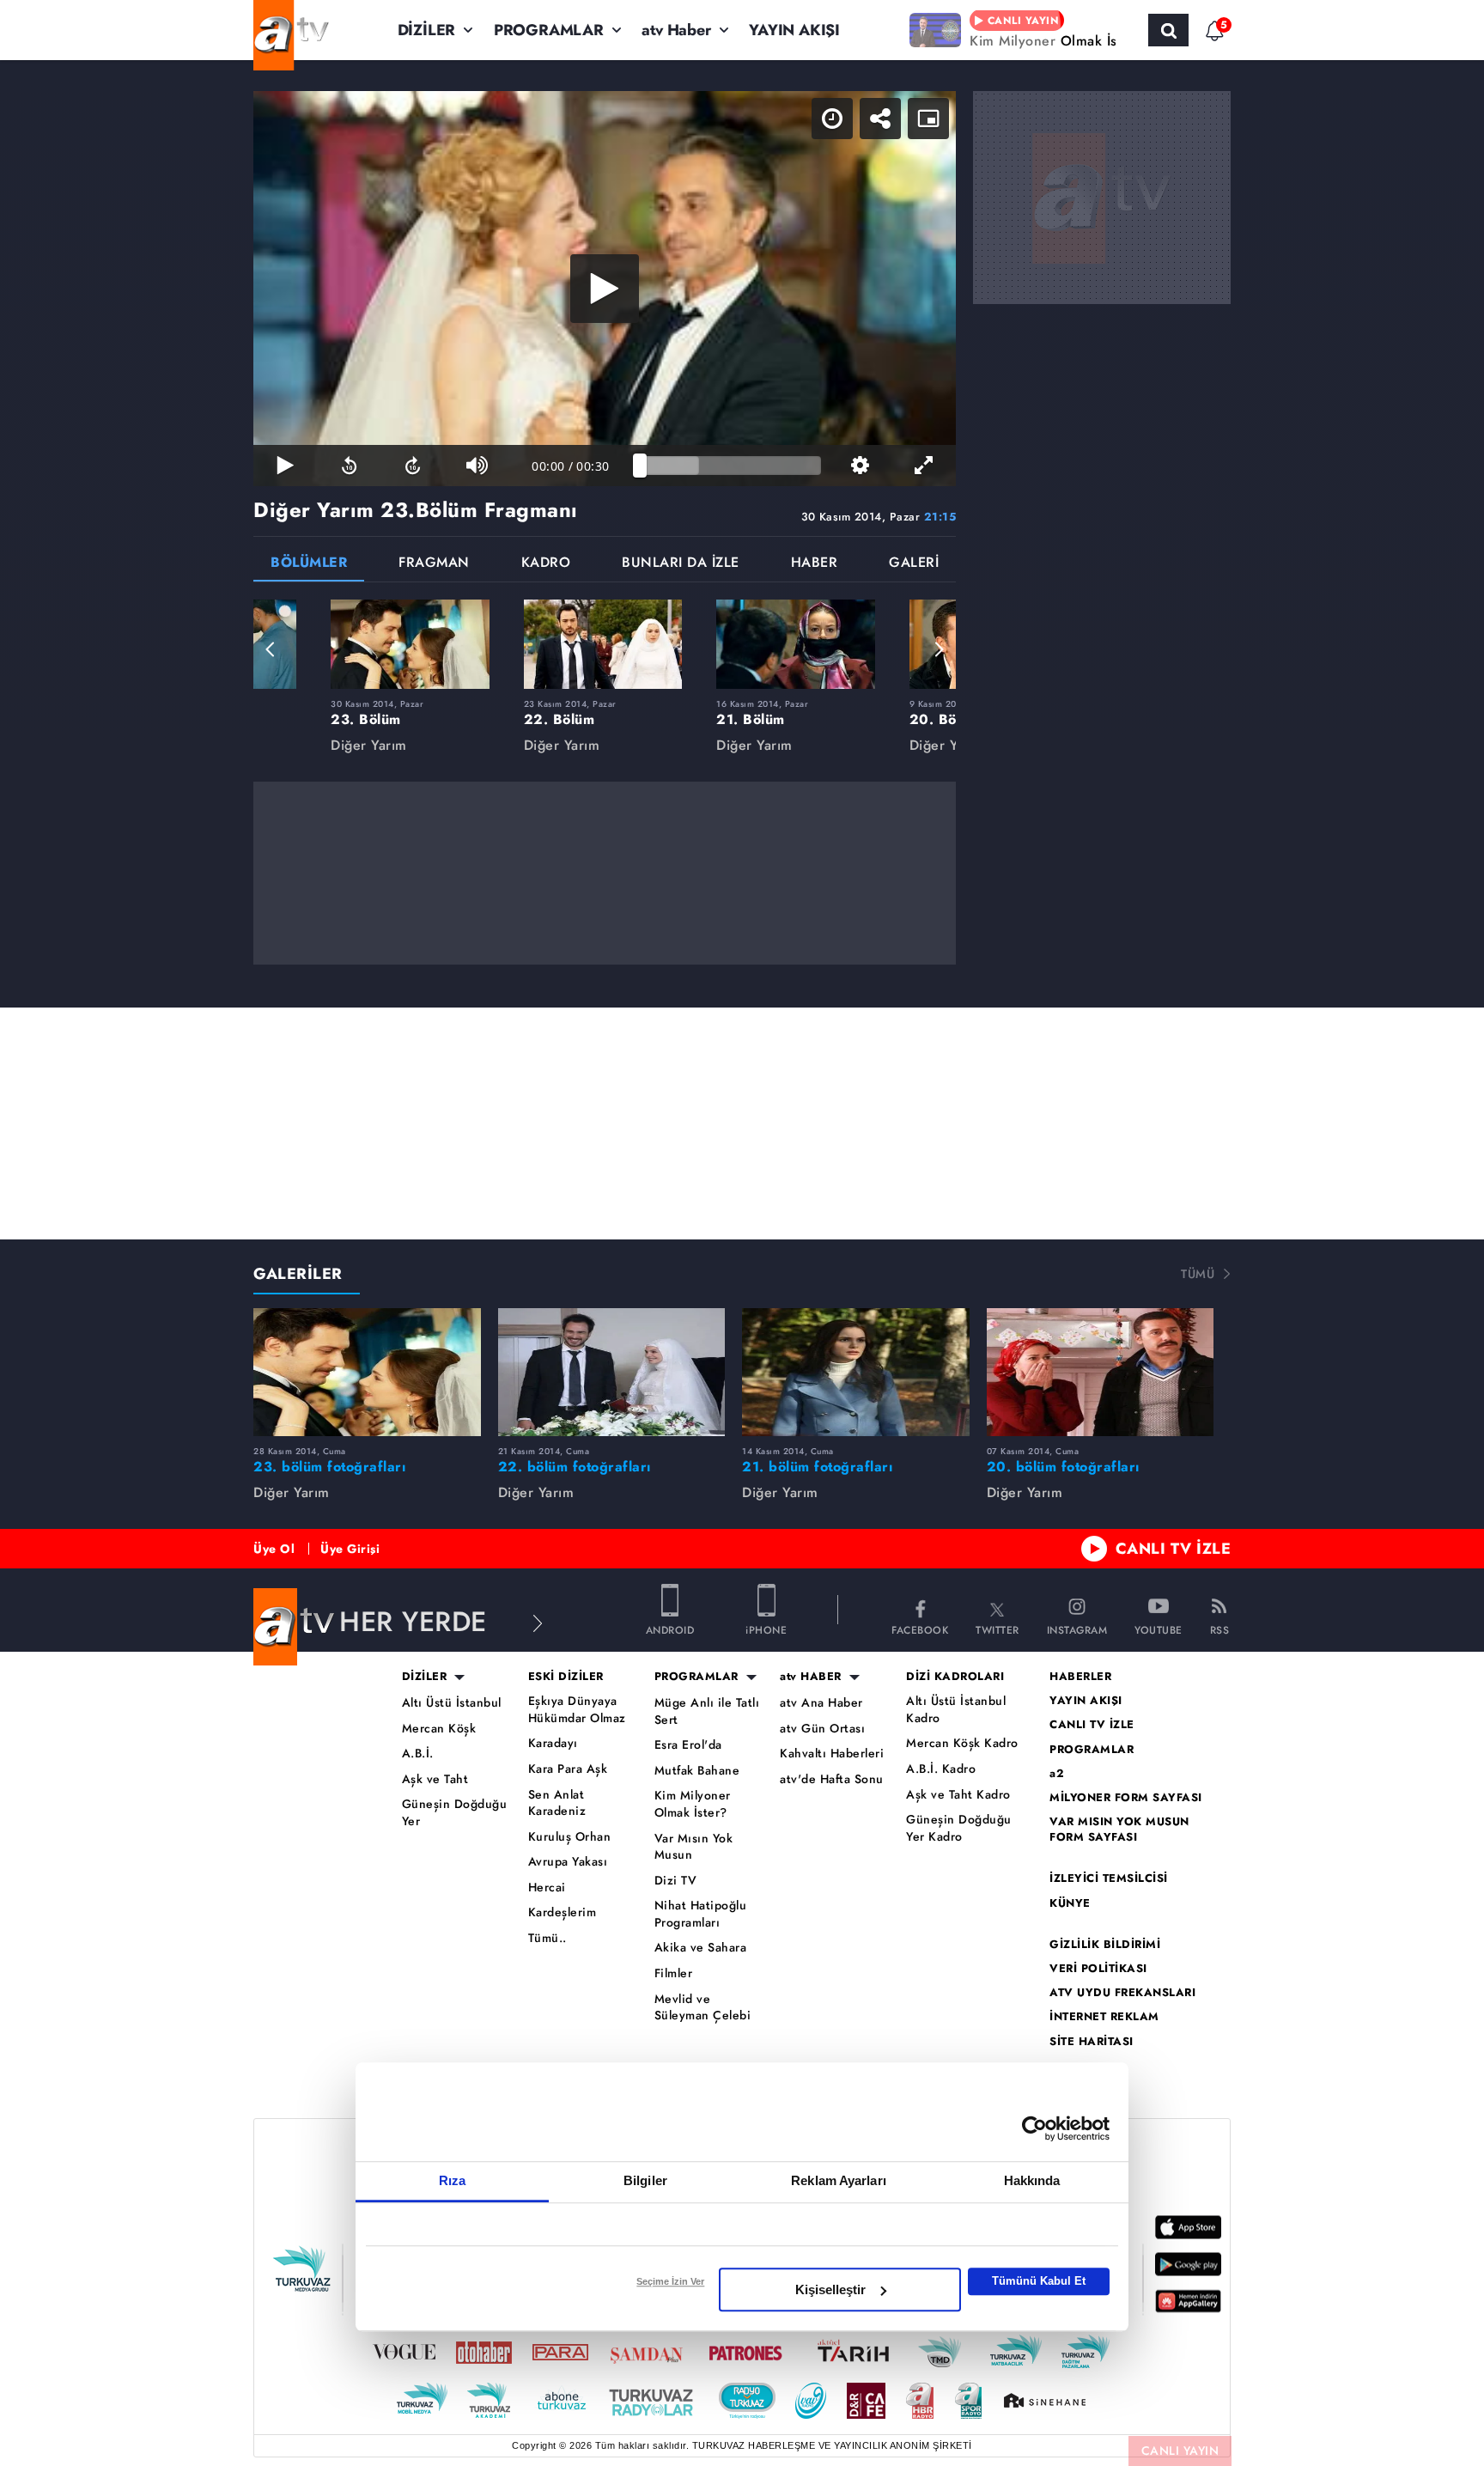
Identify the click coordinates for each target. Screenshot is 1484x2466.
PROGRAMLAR (549, 30)
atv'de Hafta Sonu (832, 1779)
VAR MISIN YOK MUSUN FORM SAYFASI (1119, 1830)
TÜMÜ (1198, 1274)
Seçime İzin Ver (670, 2281)
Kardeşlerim (563, 1912)
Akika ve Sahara (701, 1948)
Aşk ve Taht (435, 1779)
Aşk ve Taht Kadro (958, 1795)
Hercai (547, 1888)
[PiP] (928, 119)
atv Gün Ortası (822, 1729)
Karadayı (553, 1743)
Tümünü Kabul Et (1039, 2281)
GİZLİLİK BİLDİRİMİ (1105, 1945)
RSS (1220, 1629)
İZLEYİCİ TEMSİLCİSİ (1109, 1878)
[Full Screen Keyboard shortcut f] (924, 466)
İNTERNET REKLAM (1104, 2017)
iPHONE (766, 1629)
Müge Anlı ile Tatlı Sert (707, 1711)
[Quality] (860, 466)
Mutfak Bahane (697, 1771)
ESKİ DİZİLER (566, 1677)
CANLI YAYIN (1180, 2451)
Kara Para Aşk (568, 1769)
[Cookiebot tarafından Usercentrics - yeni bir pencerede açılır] (1034, 2128)
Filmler (674, 1973)
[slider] (730, 466)
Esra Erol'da (688, 1745)
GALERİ (914, 564)
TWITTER (997, 1629)
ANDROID (670, 1629)
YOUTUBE (1159, 1629)
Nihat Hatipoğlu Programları (701, 1914)
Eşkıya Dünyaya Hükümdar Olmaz (577, 1710)
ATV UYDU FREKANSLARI (1122, 1993)
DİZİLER (427, 30)
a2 (1057, 1774)
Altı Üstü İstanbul (452, 1703)
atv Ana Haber (821, 1703)
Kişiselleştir (830, 2289)
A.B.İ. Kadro (941, 1769)
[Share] (880, 119)
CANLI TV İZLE (1174, 1549)
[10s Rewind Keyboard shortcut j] (349, 466)
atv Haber (676, 30)
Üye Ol (274, 1549)
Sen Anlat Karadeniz (557, 1803)
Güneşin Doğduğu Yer (455, 1813)
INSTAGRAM (1077, 1629)
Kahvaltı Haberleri (832, 1754)
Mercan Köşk (439, 1729)
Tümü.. (547, 1938)
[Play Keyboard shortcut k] (285, 466)
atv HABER (811, 1677)
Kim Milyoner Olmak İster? (693, 1804)
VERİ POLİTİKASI (1098, 1969)
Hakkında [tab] (1032, 2180)
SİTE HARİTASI (1092, 2042)
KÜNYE (1070, 1903)
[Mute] (477, 466)
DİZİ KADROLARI (955, 1677)
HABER (815, 564)
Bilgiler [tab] (645, 2180)
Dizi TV (676, 1881)
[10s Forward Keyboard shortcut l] (413, 466)
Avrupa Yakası (568, 1862)
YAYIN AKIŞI (794, 30)
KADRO (546, 564)
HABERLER (1080, 1677)
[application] (605, 289)
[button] (271, 649)
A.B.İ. (418, 1754)
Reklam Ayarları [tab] (839, 2180)
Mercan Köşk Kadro (962, 1743)
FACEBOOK (920, 1629)
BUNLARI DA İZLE (681, 564)
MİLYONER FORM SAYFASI (1126, 1798)
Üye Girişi (350, 1549)
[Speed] (832, 119)
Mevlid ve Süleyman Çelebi (703, 2008)
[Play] (605, 289)
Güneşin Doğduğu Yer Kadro (959, 1828)
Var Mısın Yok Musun (694, 1847)
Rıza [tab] (452, 2180)
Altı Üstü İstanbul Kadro (956, 1710)
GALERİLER (298, 1274)
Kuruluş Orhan (570, 1837)
